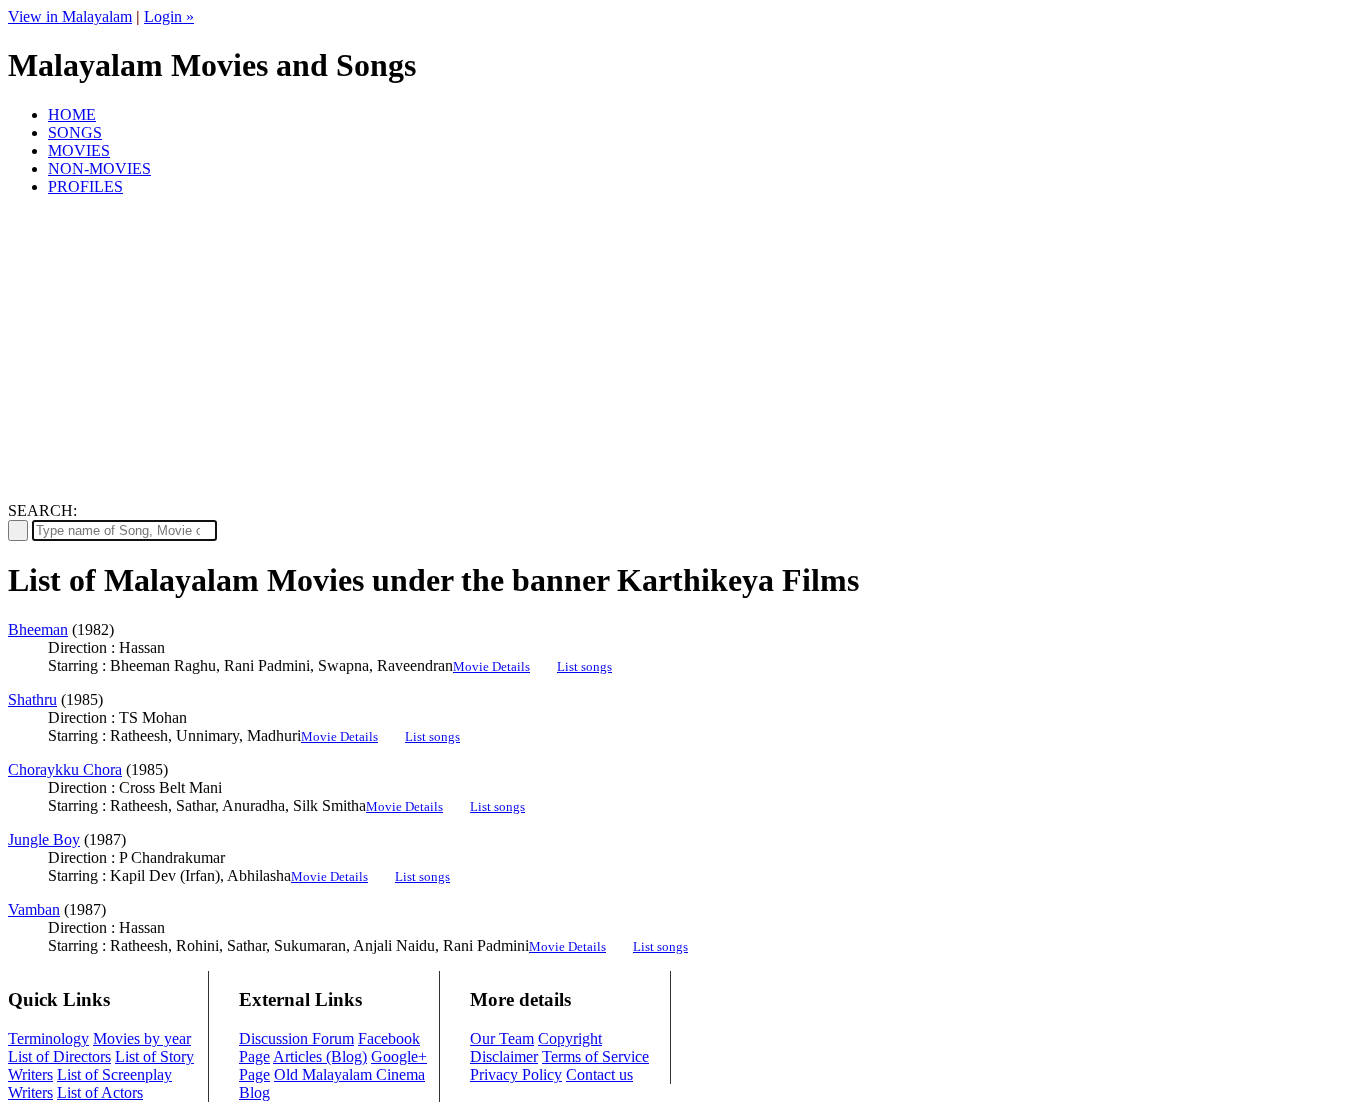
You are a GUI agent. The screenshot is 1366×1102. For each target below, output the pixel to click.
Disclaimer (504, 1056)
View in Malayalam (70, 16)
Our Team (502, 1038)
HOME (72, 114)
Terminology (48, 1038)
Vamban (34, 909)
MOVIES (79, 150)
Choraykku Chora (65, 769)
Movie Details (491, 666)
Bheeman (38, 629)
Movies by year (142, 1038)
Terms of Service (595, 1056)
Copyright (570, 1038)
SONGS (75, 132)
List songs (584, 666)
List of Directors (59, 1056)
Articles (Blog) (320, 1056)
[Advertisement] (683, 352)
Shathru (32, 699)
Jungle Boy (44, 839)
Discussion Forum (296, 1038)
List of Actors (100, 1092)
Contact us (599, 1074)
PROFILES (85, 186)
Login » (169, 16)
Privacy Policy (516, 1074)
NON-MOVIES (99, 168)
